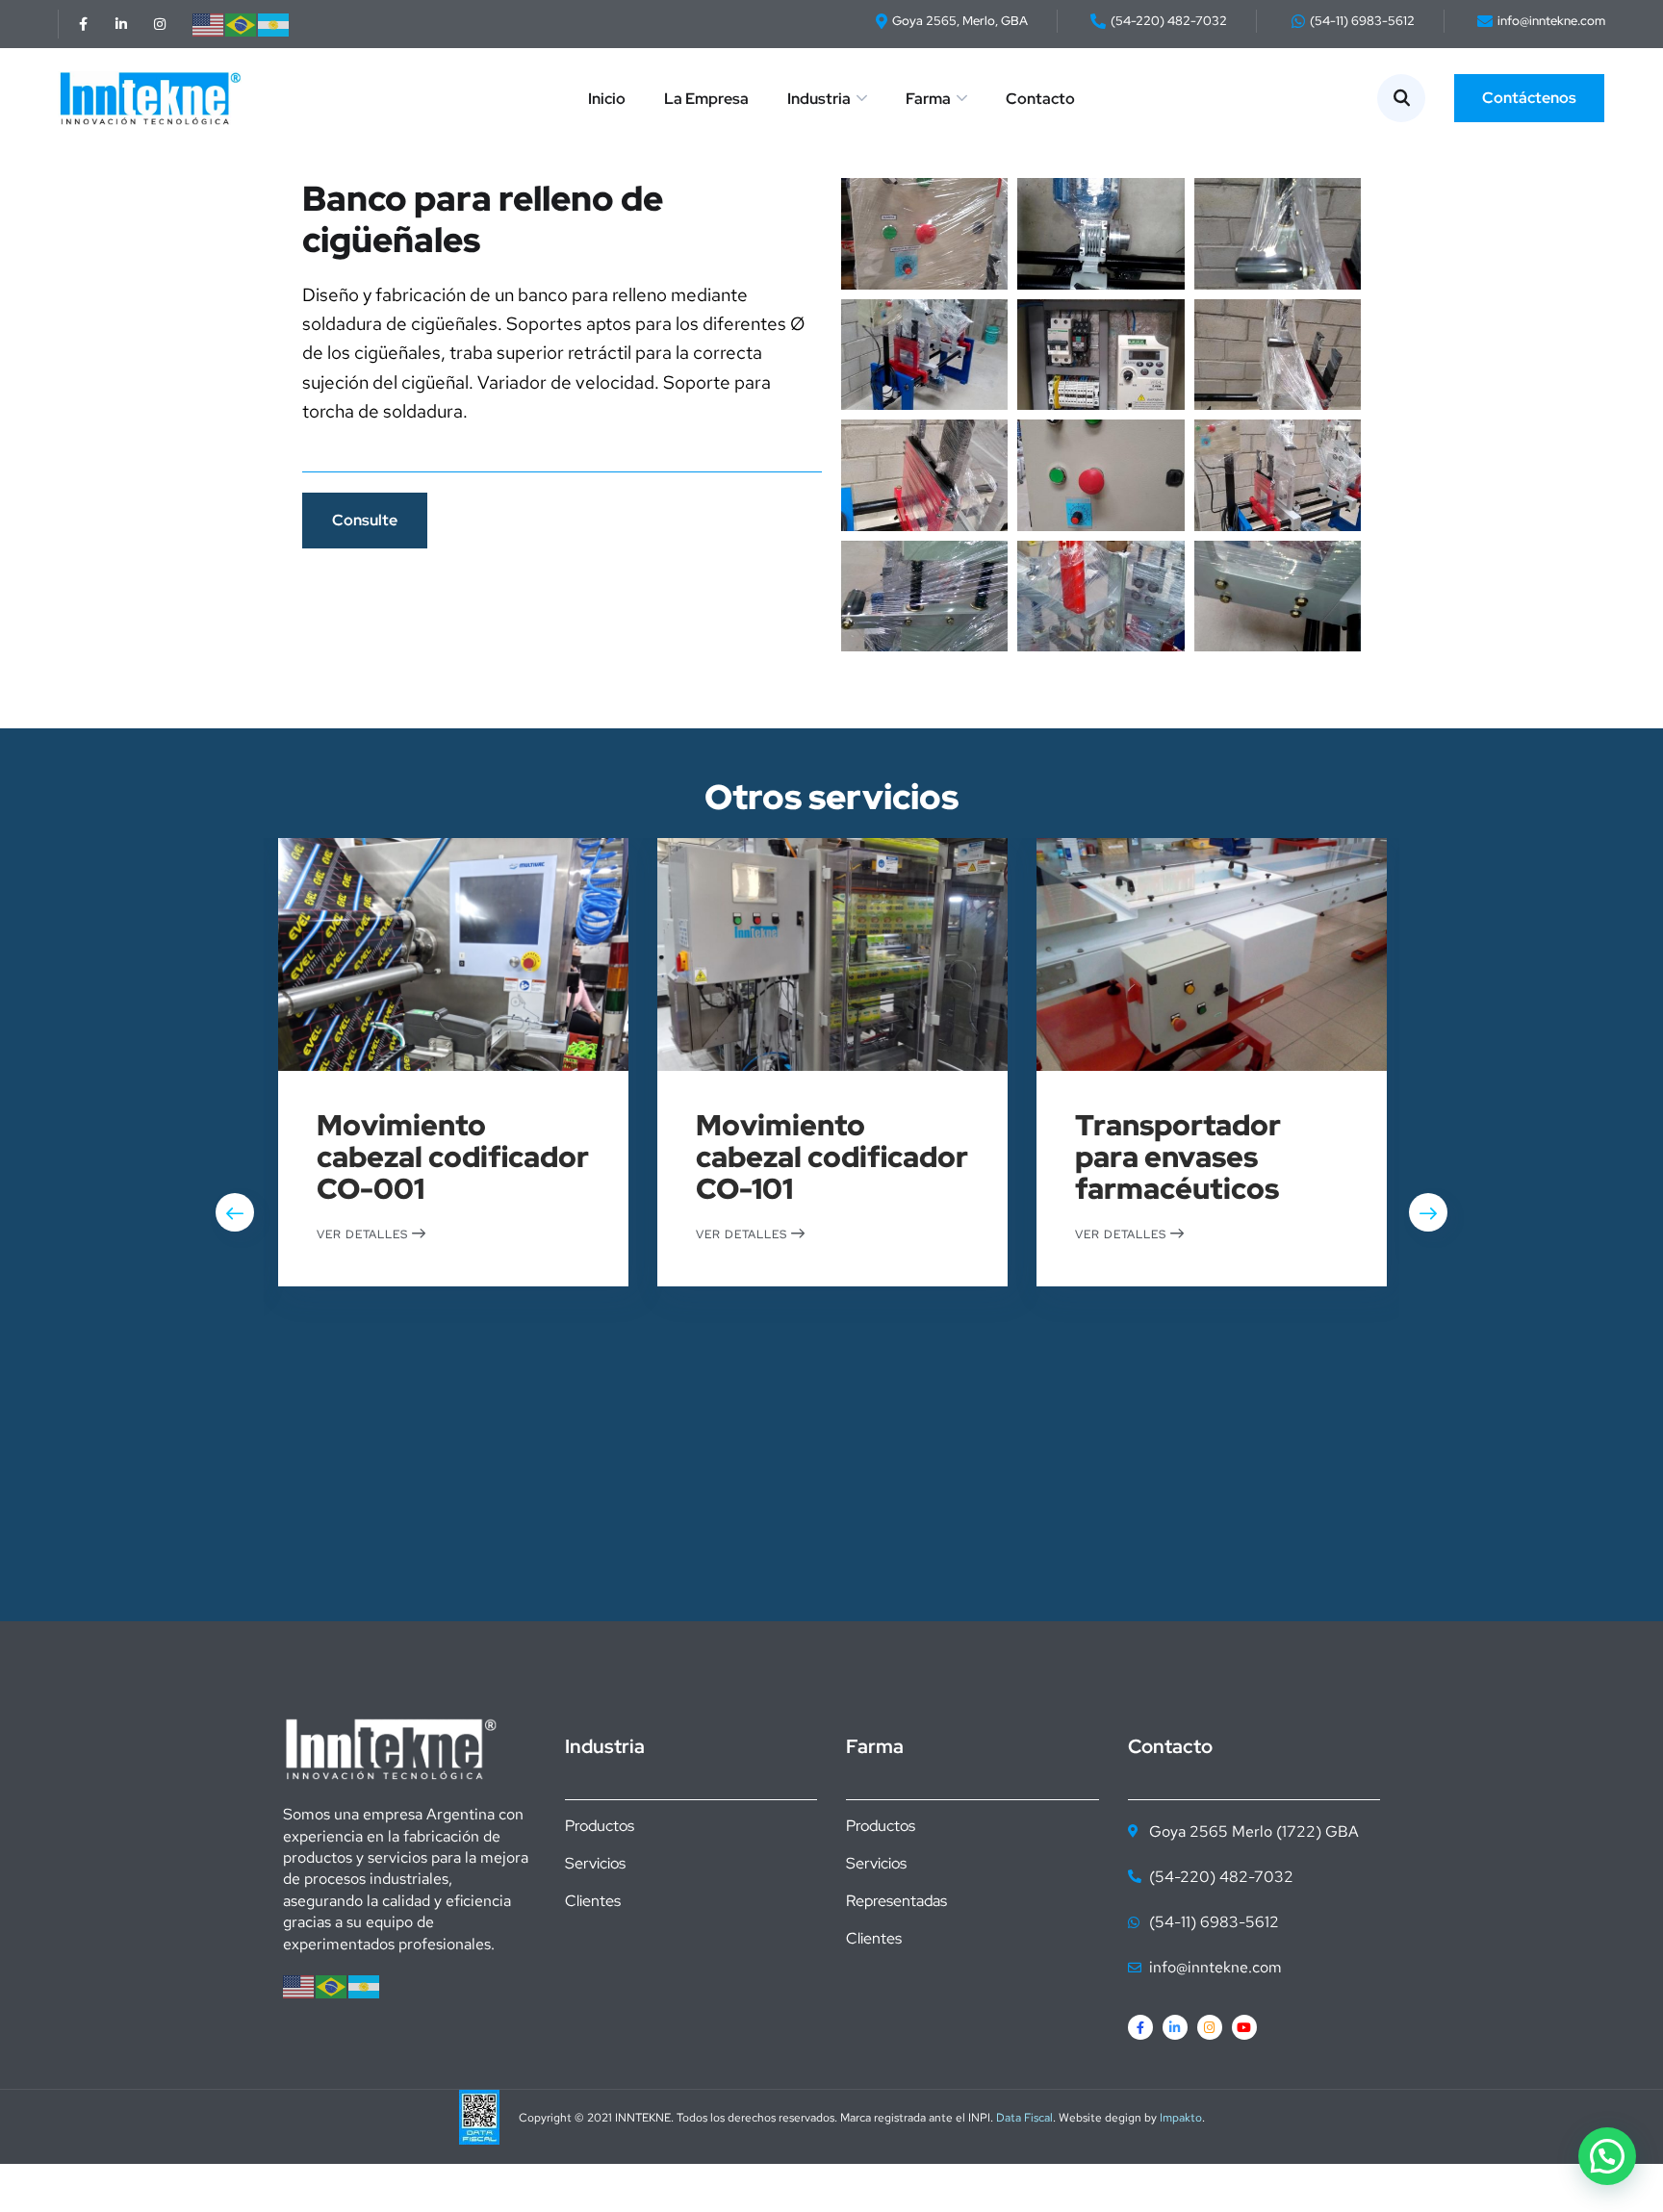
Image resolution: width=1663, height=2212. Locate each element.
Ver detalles (364, 1233)
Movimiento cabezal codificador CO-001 (453, 1157)
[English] (209, 24)
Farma (928, 99)
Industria (819, 99)
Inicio (607, 99)
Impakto (1181, 2118)
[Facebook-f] (83, 24)
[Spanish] (274, 24)
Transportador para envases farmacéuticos (1178, 1157)
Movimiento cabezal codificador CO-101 (832, 1157)
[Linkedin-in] (121, 24)
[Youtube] (1244, 2027)
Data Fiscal (1024, 2118)
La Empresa (706, 99)
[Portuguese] (242, 24)
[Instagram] (160, 24)
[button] (1607, 2156)
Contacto (1040, 99)
